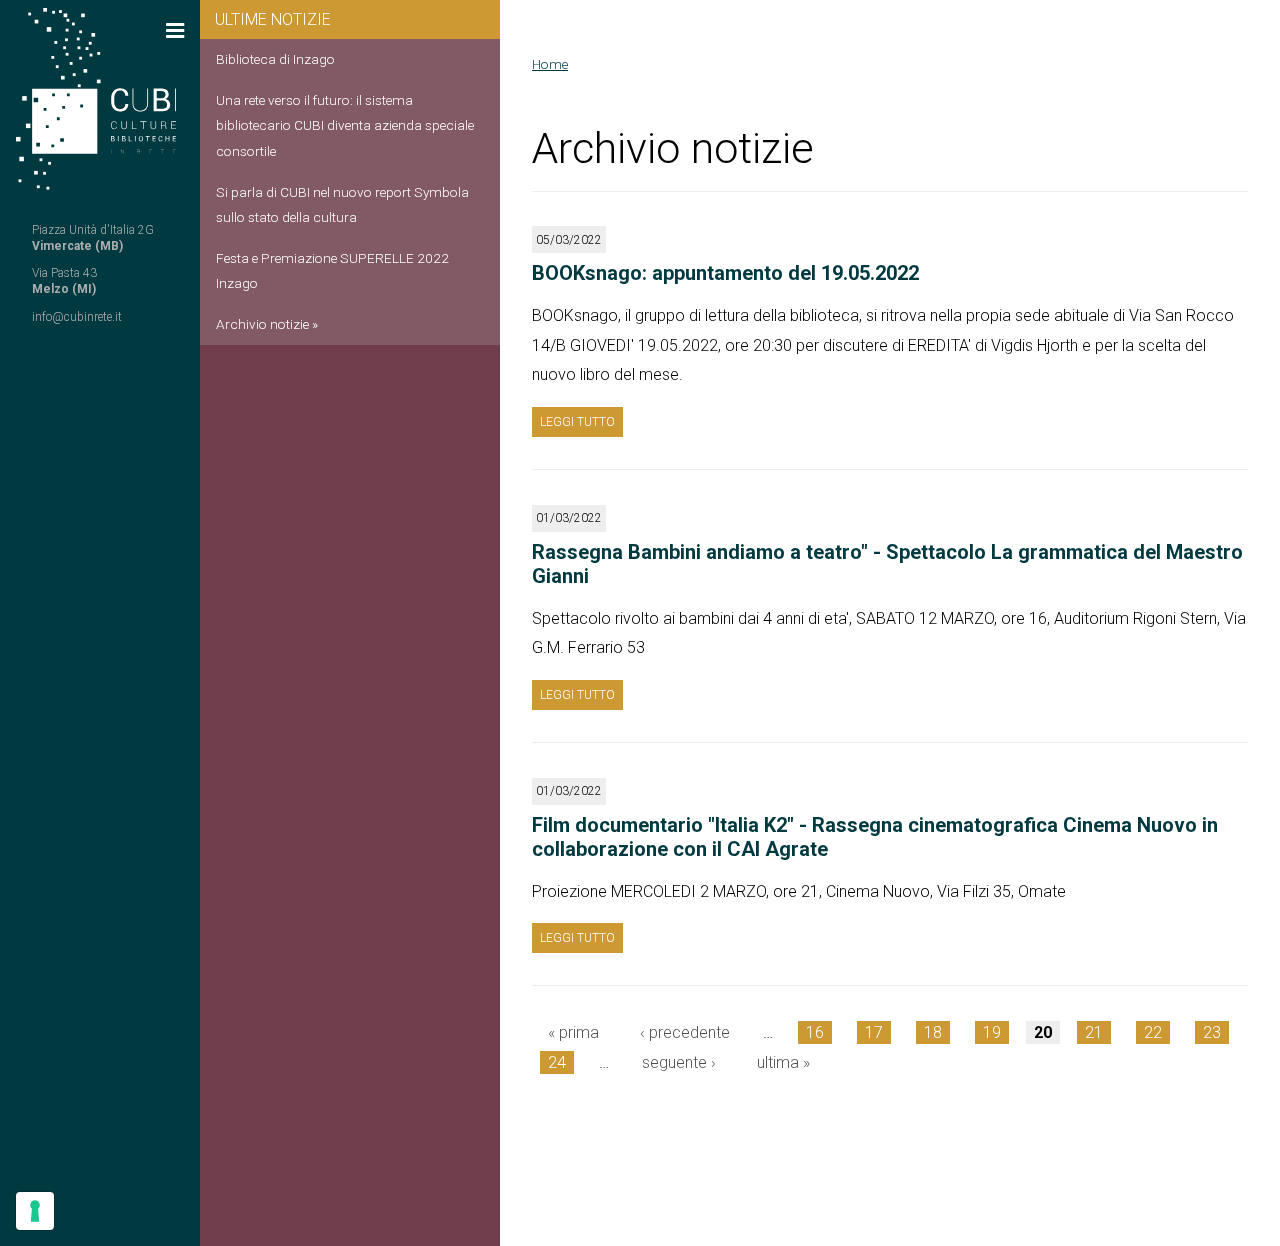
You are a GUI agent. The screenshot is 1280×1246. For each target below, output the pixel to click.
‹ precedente (685, 1032)
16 (815, 1032)
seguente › (679, 1062)
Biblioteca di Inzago (275, 59)
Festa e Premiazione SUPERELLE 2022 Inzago (332, 270)
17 (874, 1032)
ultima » (783, 1062)
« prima (573, 1032)
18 (933, 1032)
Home (550, 64)
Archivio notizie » (267, 324)
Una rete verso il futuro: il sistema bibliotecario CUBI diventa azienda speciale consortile (345, 125)
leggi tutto (577, 422)
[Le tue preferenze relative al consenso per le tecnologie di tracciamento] (35, 1211)
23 (1212, 1032)
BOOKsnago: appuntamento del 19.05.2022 (725, 273)
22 (1153, 1032)
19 (992, 1032)
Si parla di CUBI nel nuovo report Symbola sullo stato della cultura (342, 204)
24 (557, 1062)
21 (1094, 1032)
